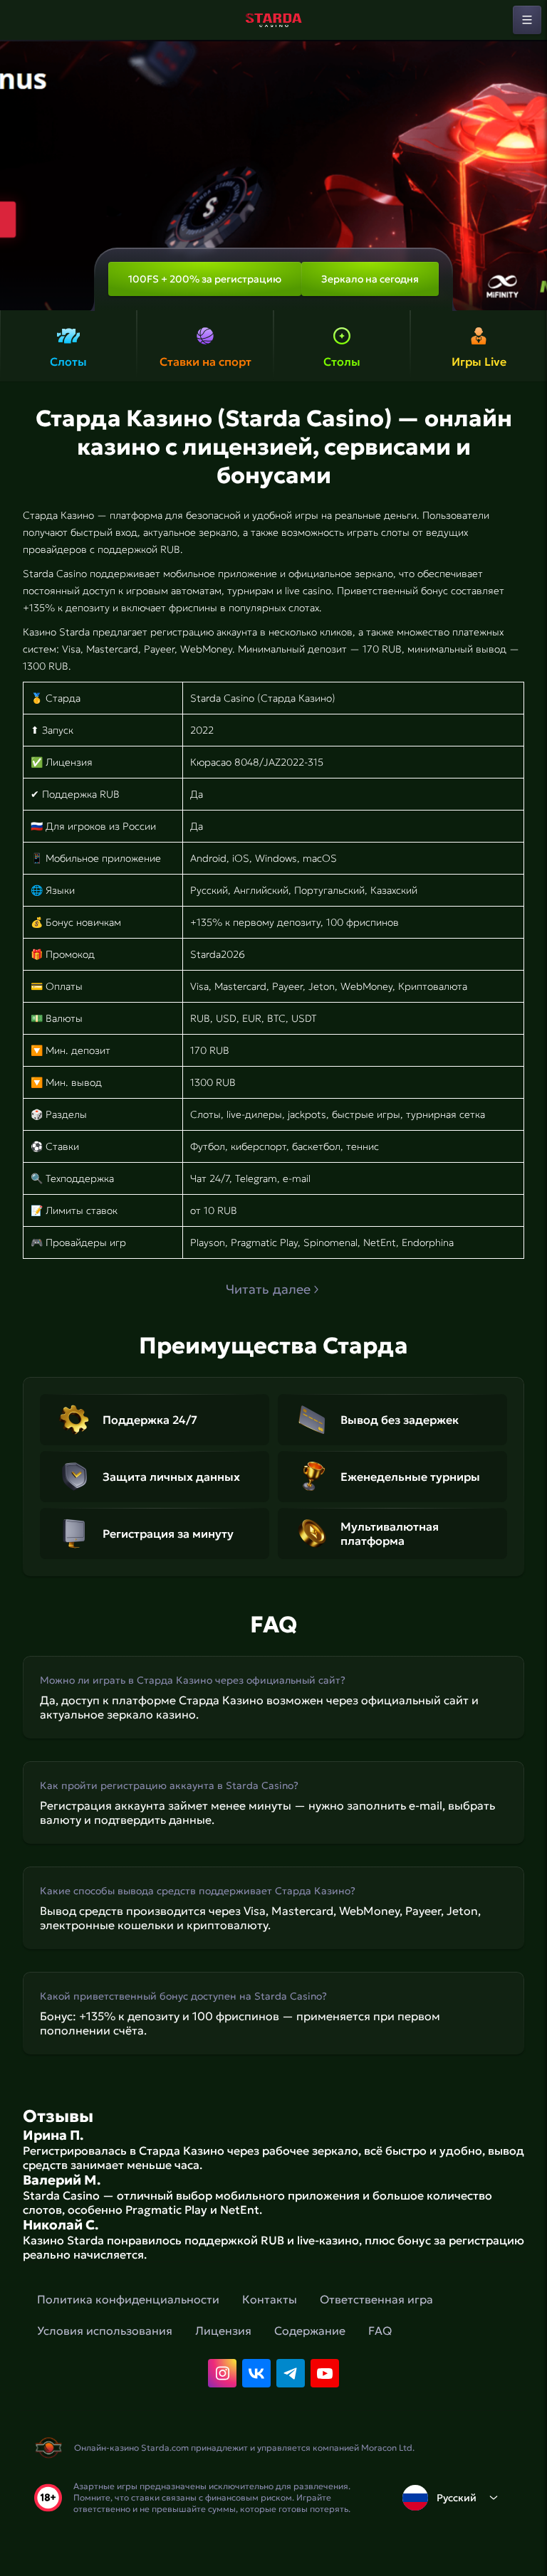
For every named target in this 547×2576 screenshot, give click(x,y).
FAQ (380, 2330)
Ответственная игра (376, 2299)
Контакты (270, 2299)
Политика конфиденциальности (128, 2299)
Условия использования (105, 2330)
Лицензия (223, 2330)
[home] (273, 20)
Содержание (310, 2330)
